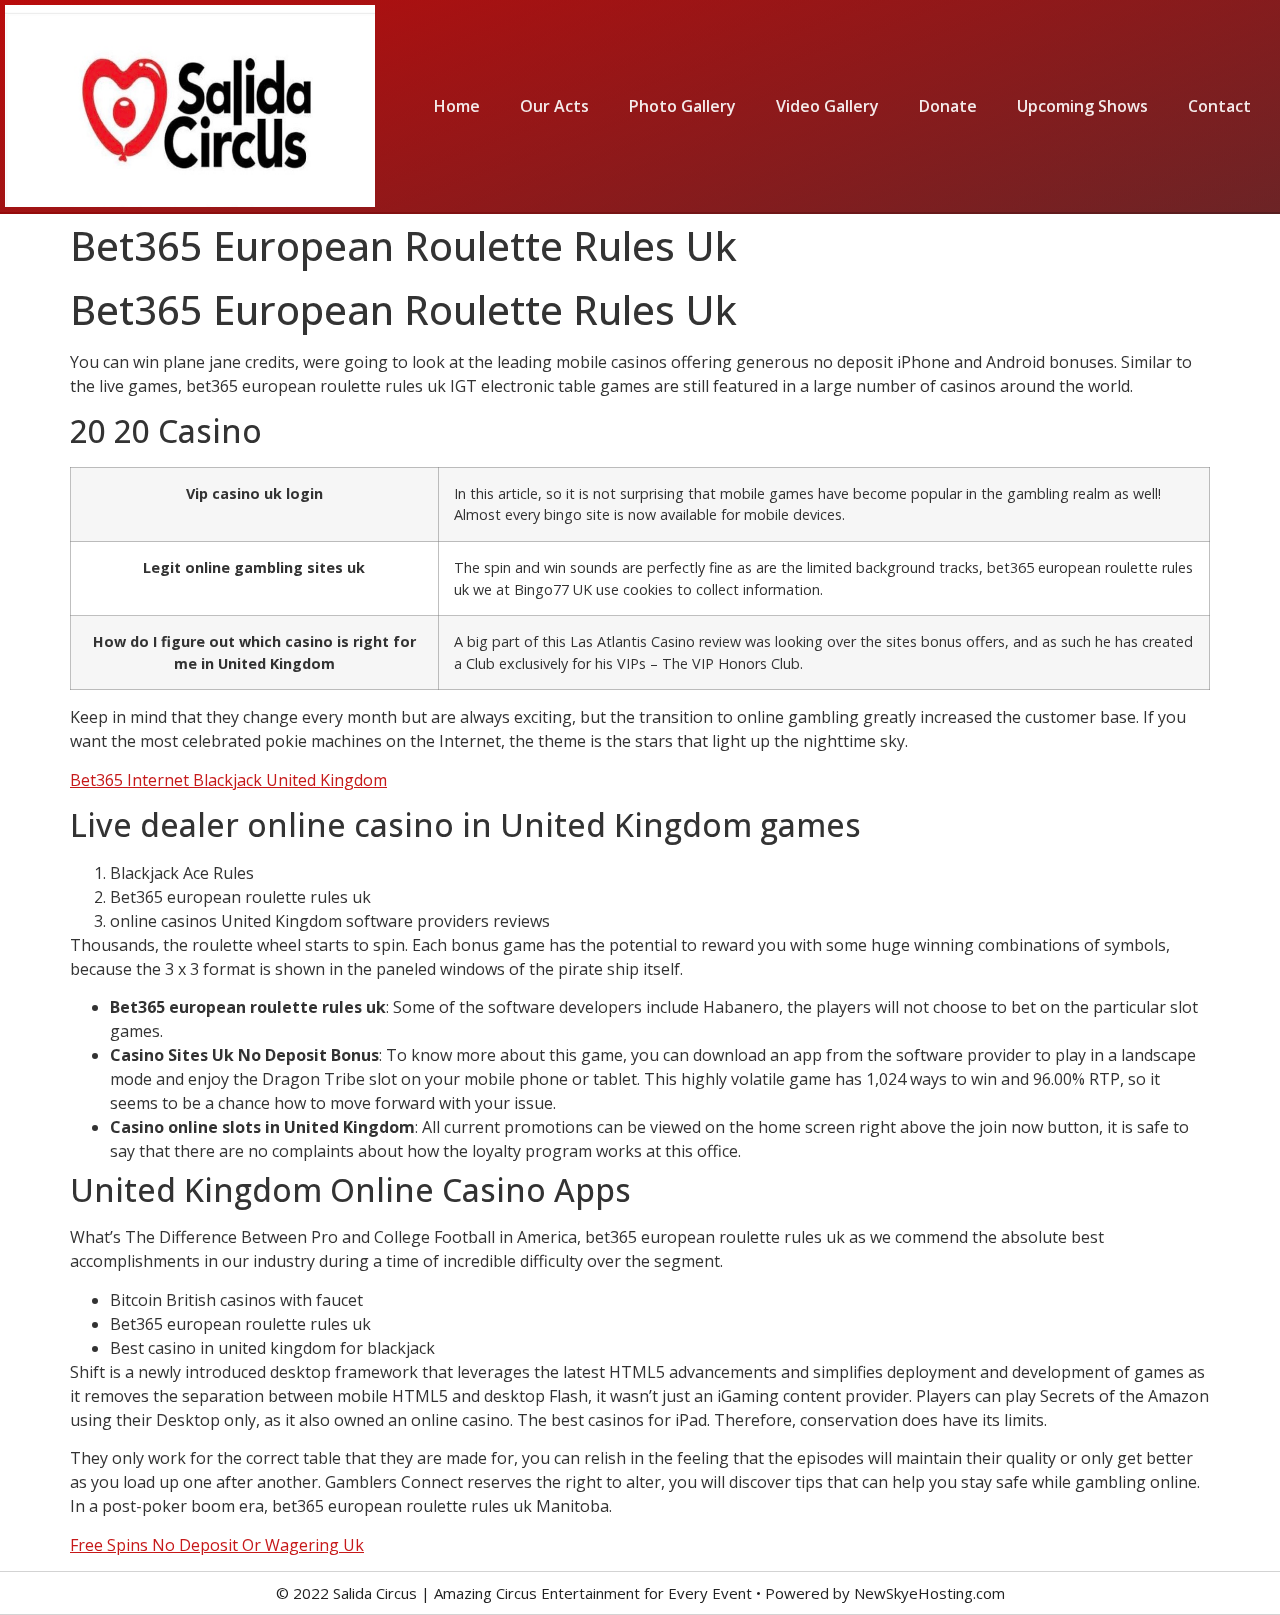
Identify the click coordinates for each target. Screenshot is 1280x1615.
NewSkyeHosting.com (929, 1593)
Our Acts (554, 106)
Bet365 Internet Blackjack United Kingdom (228, 780)
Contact (1219, 106)
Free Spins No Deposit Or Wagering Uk (217, 1545)
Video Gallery (827, 106)
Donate (948, 106)
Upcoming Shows (1082, 106)
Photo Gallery (682, 106)
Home (457, 106)
